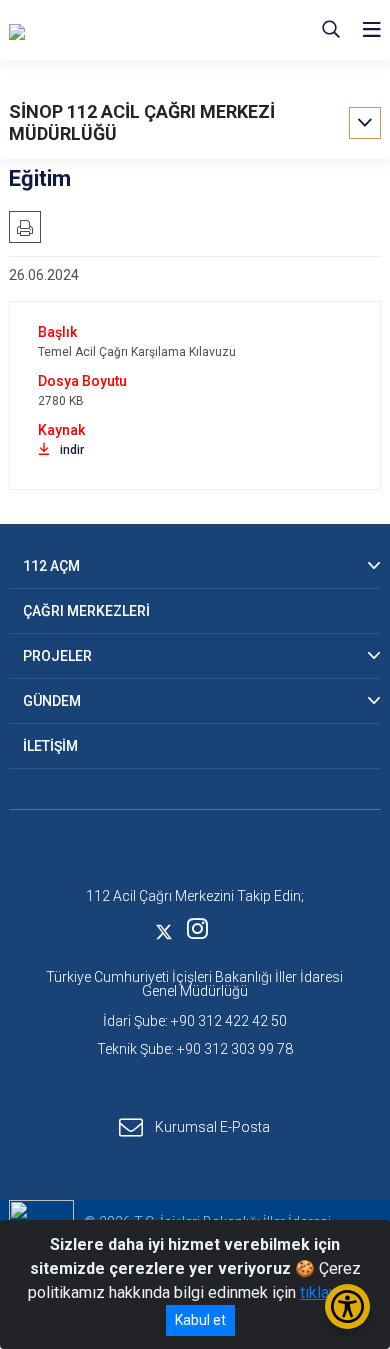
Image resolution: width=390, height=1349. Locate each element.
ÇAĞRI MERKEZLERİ (86, 611)
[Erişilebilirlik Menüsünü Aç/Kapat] (347, 1306)
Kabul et (200, 1320)
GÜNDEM (52, 701)
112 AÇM (51, 566)
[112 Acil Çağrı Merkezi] (109, 30)
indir (72, 450)
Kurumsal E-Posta (212, 1127)
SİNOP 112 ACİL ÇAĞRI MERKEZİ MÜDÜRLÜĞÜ (142, 122)
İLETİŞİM (50, 746)
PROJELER (57, 656)
